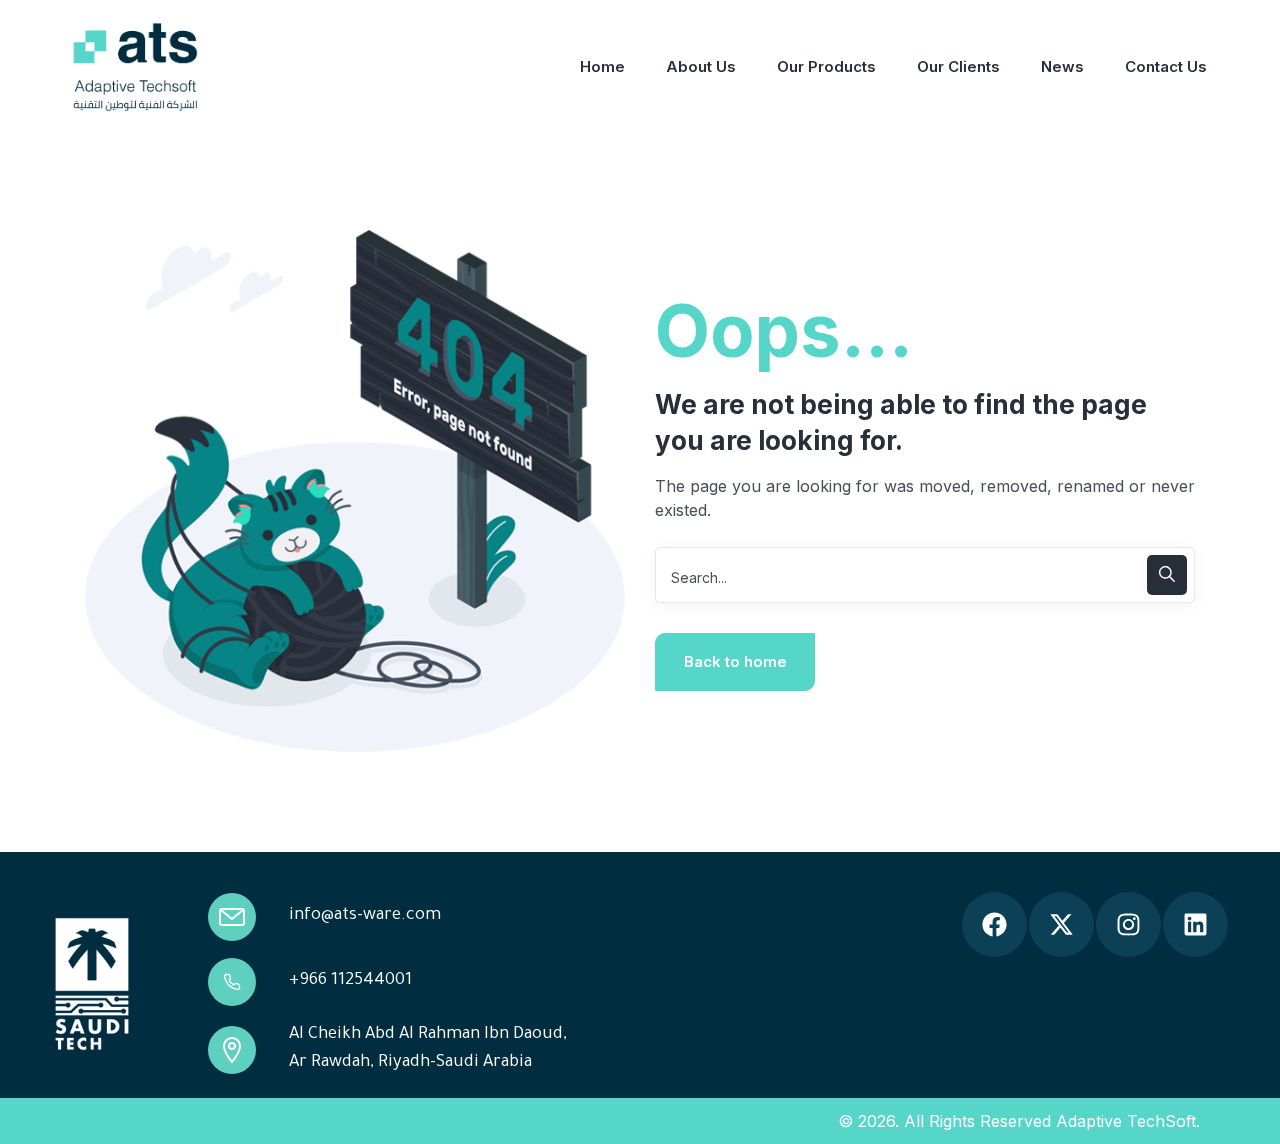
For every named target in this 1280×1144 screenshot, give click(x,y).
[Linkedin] (1195, 924)
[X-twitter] (1061, 924)
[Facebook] (994, 924)
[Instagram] (1128, 924)
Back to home (735, 661)
